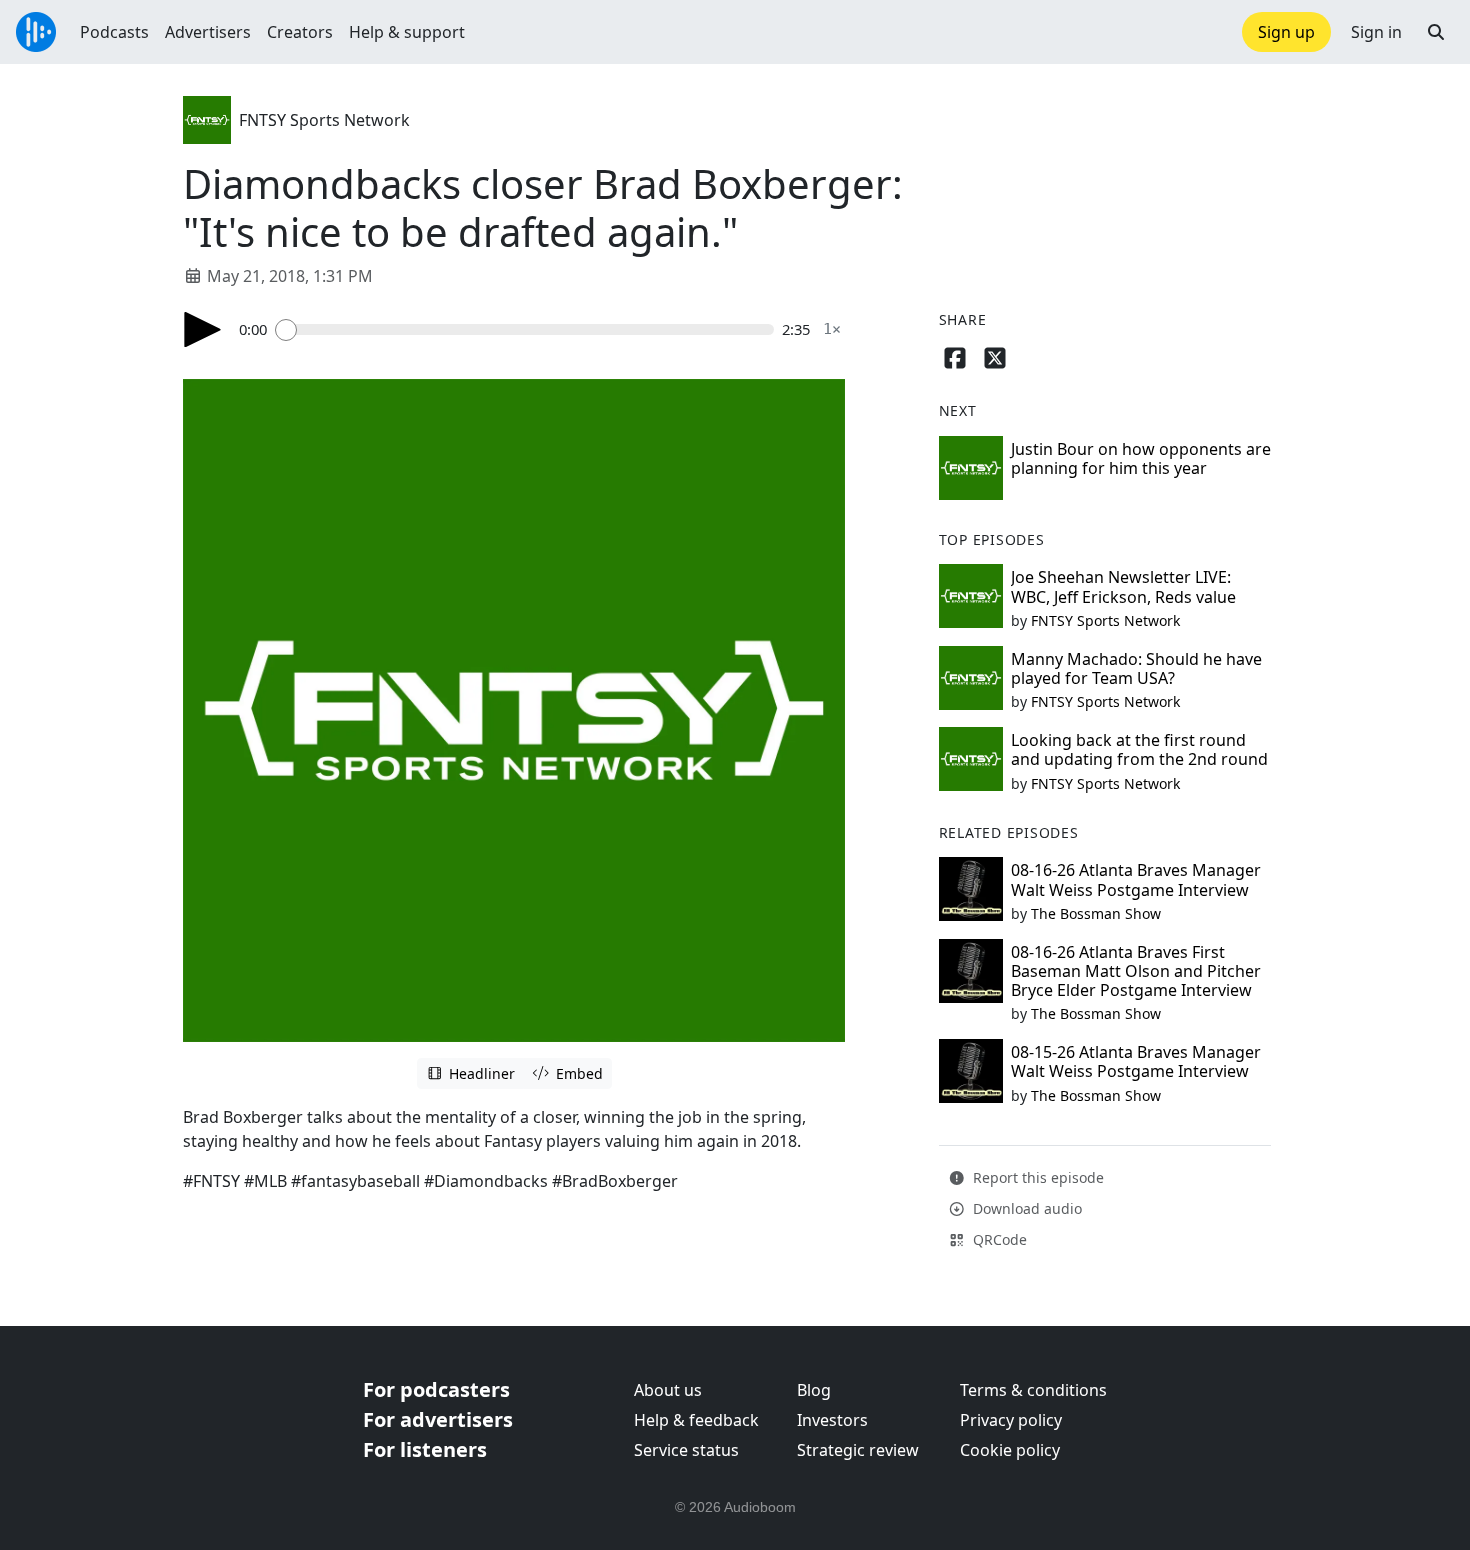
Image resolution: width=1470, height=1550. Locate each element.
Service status (686, 1450)
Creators (300, 32)
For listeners (425, 1449)
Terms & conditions (1033, 1390)
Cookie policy (1010, 1450)
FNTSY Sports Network (324, 120)
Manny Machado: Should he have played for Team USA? (1136, 668)
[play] (203, 329)
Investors (832, 1420)
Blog (814, 1390)
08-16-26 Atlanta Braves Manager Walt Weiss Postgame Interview (1136, 879)
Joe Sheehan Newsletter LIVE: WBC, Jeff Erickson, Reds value (1123, 586)
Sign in (1376, 32)
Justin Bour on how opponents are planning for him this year (1141, 458)
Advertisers (208, 32)
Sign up (1286, 32)
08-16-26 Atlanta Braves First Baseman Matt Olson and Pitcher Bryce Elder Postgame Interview (1136, 971)
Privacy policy (1011, 1420)
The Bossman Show (1096, 913)
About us (668, 1390)
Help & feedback (696, 1420)
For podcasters (436, 1389)
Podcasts (114, 32)
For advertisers (438, 1419)
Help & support (407, 32)
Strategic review (858, 1450)
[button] (1436, 32)
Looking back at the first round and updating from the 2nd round (1139, 749)
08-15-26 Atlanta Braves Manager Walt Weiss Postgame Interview (1136, 1061)
